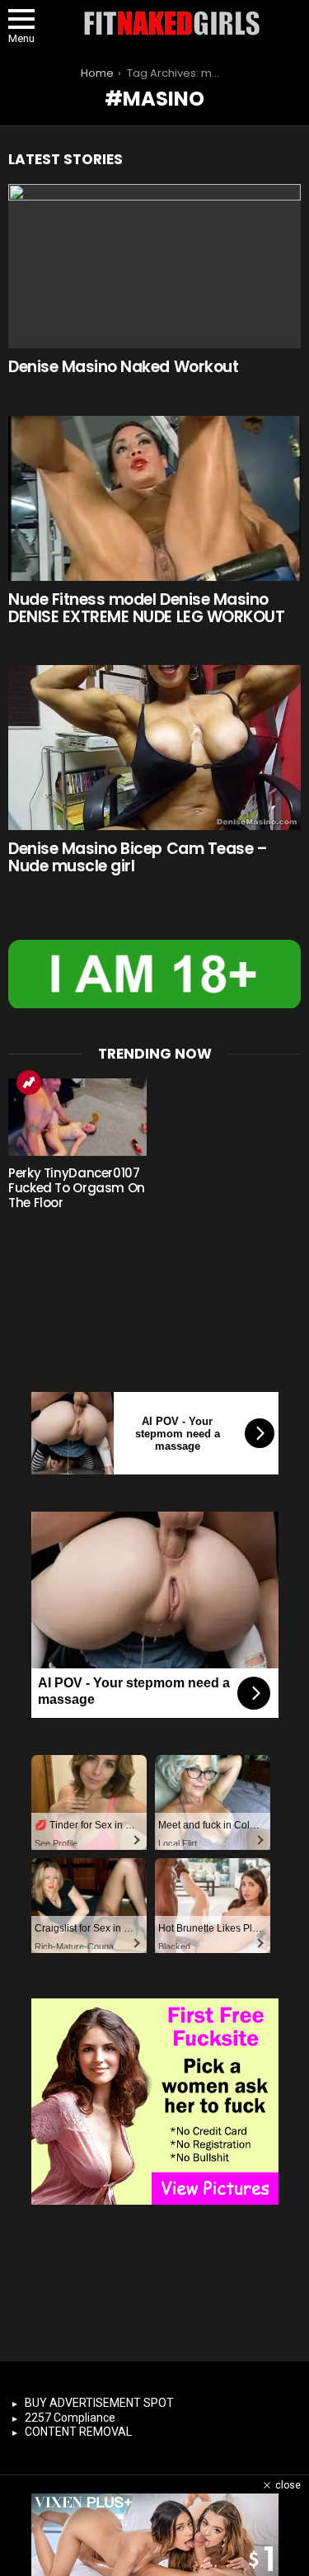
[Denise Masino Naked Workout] (154, 267)
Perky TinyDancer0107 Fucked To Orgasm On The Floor (77, 1188)
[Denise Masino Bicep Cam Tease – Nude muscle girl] (154, 748)
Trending (29, 1083)
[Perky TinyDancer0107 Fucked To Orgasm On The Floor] (77, 1117)
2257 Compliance (70, 2418)
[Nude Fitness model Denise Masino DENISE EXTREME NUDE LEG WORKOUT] (154, 498)
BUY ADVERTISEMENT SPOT (99, 2403)
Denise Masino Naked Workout (123, 367)
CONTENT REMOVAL (78, 2432)
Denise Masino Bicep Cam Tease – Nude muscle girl (138, 857)
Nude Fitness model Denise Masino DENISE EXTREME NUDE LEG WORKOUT (146, 608)
